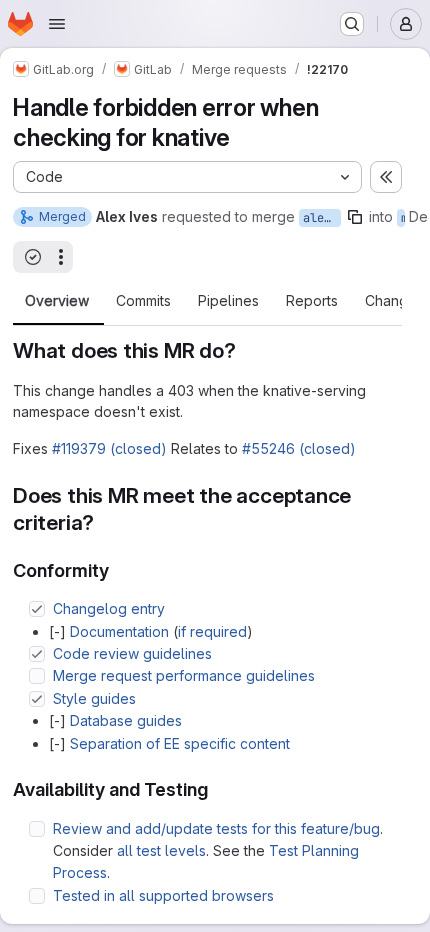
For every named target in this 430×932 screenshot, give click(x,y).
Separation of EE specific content (180, 743)
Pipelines (228, 301)
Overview (57, 301)
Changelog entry (109, 608)
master (403, 218)
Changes (394, 301)
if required (212, 631)
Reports (312, 301)
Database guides (126, 720)
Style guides (94, 698)
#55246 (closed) (299, 448)
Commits (143, 301)
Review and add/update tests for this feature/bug (216, 828)
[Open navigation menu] (57, 24)
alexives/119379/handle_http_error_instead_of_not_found (322, 218)
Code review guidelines (132, 653)
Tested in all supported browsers (163, 895)
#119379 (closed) (109, 448)
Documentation (119, 631)
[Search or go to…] (352, 24)
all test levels (161, 850)
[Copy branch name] (355, 217)
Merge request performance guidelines (184, 675)
